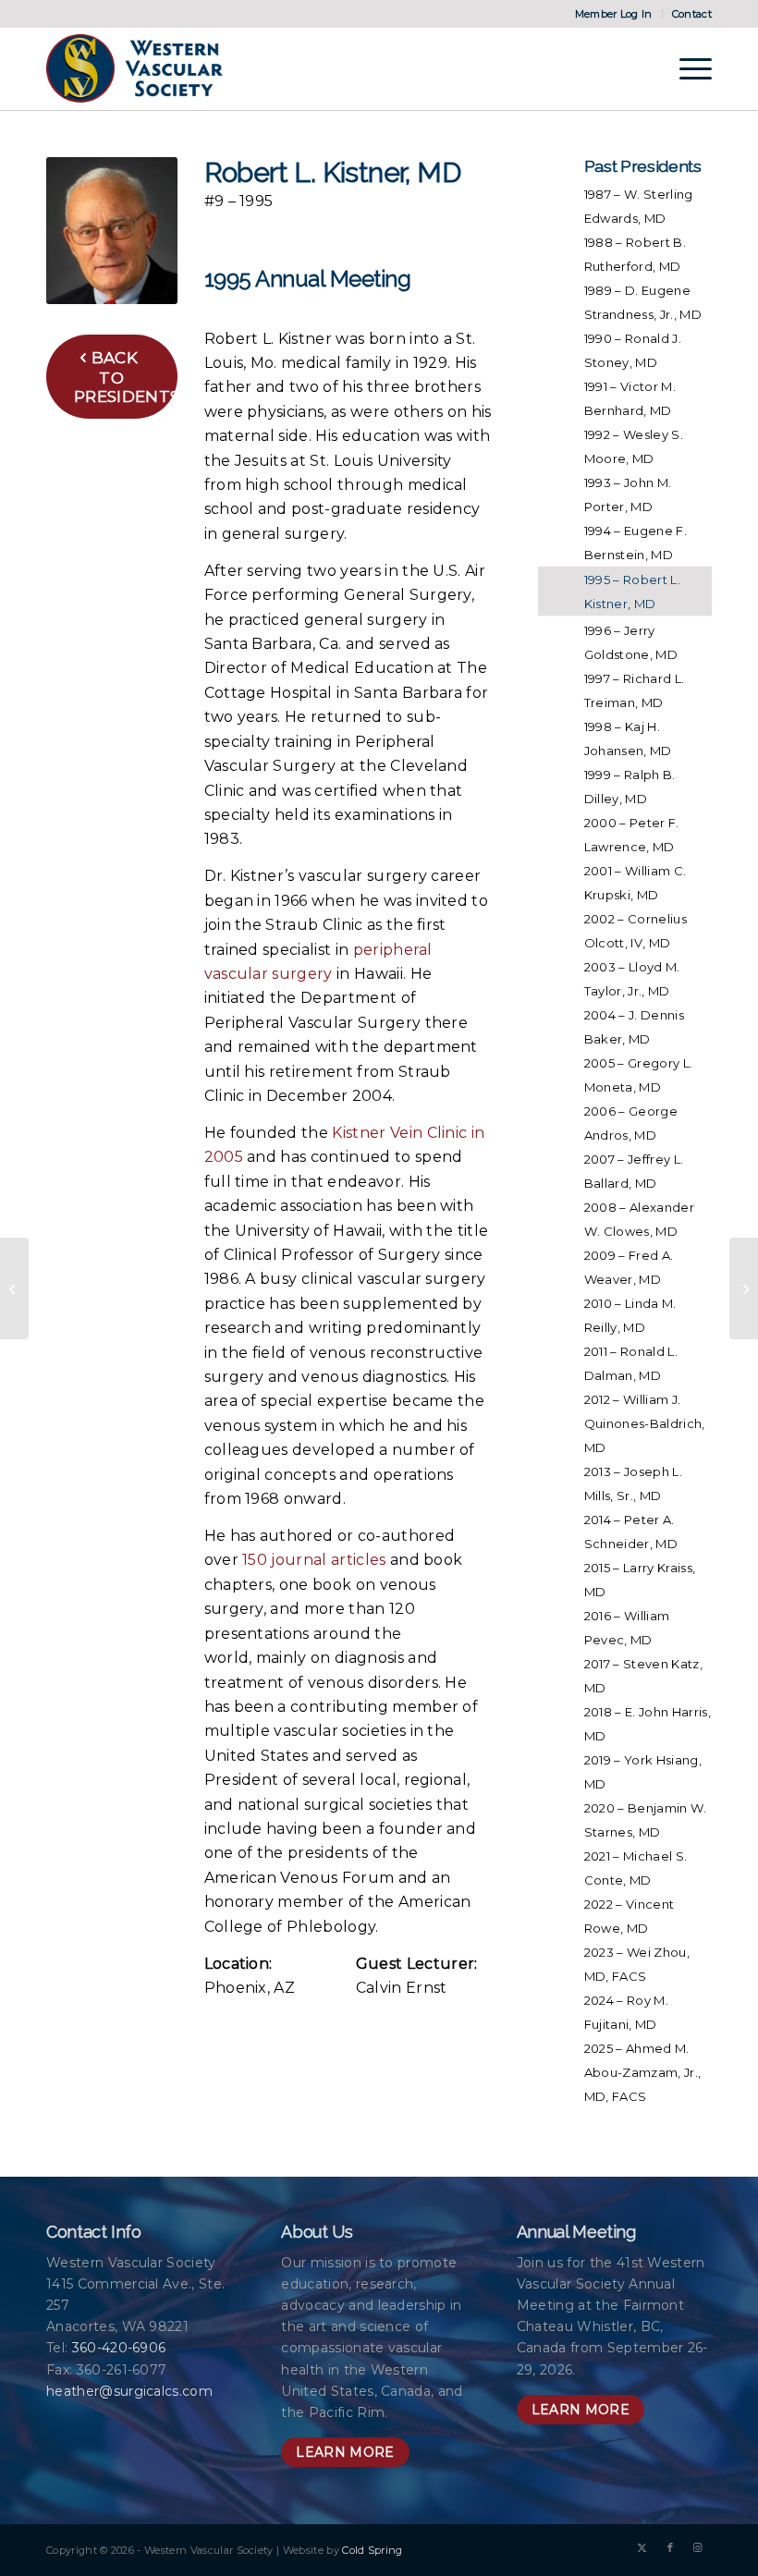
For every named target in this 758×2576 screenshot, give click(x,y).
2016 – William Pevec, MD (627, 1628)
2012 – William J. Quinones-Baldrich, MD (645, 1423)
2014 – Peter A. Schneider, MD (631, 1532)
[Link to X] (642, 2547)
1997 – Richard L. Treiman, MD (634, 690)
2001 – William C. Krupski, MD (635, 883)
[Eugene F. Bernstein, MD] (14, 1288)
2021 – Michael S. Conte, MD (636, 1868)
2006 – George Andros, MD (631, 1123)
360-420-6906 (119, 2348)
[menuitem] (614, 14)
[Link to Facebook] (670, 2547)
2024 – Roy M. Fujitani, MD (626, 2012)
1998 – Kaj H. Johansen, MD (628, 739)
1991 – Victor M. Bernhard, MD (630, 398)
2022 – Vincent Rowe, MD (629, 1916)
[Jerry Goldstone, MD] (744, 1288)
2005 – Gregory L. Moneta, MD (638, 1075)
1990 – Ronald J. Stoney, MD (633, 350)
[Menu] (686, 68)
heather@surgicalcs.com (129, 2391)
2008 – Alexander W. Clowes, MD (639, 1219)
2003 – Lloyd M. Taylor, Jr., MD (632, 979)
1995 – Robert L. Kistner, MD (632, 592)
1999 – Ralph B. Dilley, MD (630, 787)
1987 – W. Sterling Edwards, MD (639, 206)
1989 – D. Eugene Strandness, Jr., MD (643, 302)
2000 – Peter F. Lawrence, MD (632, 835)
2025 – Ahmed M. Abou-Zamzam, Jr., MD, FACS (642, 2072)
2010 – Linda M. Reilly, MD (630, 1315)
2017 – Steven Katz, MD (643, 1676)
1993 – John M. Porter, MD (628, 494)
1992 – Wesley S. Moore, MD (634, 446)
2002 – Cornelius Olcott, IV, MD (636, 931)
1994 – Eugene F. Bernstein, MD (636, 543)
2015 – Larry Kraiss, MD (640, 1580)
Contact (692, 14)
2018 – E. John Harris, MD (648, 1724)
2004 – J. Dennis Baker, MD (634, 1027)
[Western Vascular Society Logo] (134, 68)
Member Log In (614, 14)
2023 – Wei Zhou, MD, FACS (637, 1964)
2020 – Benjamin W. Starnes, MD (646, 1820)
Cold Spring (373, 2550)
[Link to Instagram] (698, 2547)
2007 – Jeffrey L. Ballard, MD (634, 1171)
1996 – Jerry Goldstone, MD (631, 642)
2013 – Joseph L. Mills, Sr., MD (633, 1483)
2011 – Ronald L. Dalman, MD (631, 1363)
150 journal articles (314, 1560)
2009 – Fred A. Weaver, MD (629, 1267)
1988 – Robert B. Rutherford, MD (635, 254)
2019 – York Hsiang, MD (643, 1772)
